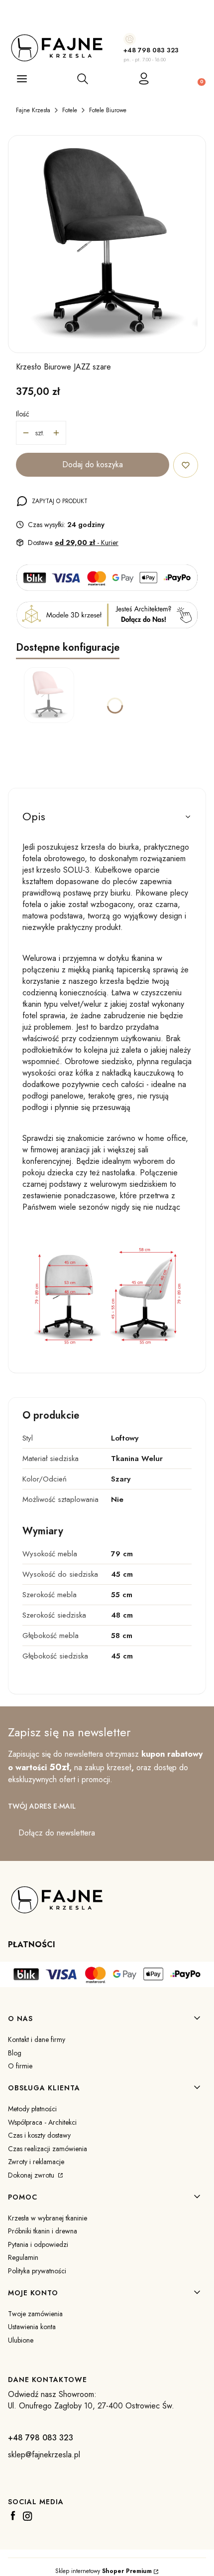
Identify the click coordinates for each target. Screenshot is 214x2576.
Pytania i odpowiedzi (38, 2244)
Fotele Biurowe (108, 110)
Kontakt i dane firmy (37, 2039)
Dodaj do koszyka (93, 464)
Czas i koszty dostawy (39, 2135)
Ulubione (21, 2340)
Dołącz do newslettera (57, 1833)
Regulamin (23, 2257)
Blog (15, 2053)
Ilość (23, 414)
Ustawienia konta (32, 2327)
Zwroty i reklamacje (36, 2162)
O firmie (20, 2066)
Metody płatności (32, 2109)
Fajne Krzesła (33, 110)
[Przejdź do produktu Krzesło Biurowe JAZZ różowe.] (49, 695)
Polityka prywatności (37, 2271)
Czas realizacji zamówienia (48, 2149)
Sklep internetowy (104, 2571)
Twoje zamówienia (35, 2314)
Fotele (70, 110)
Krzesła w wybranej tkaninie (48, 2218)
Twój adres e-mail (42, 1806)
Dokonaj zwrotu (32, 2175)
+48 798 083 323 (151, 50)
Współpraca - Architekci (42, 2122)
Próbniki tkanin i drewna (43, 2231)
